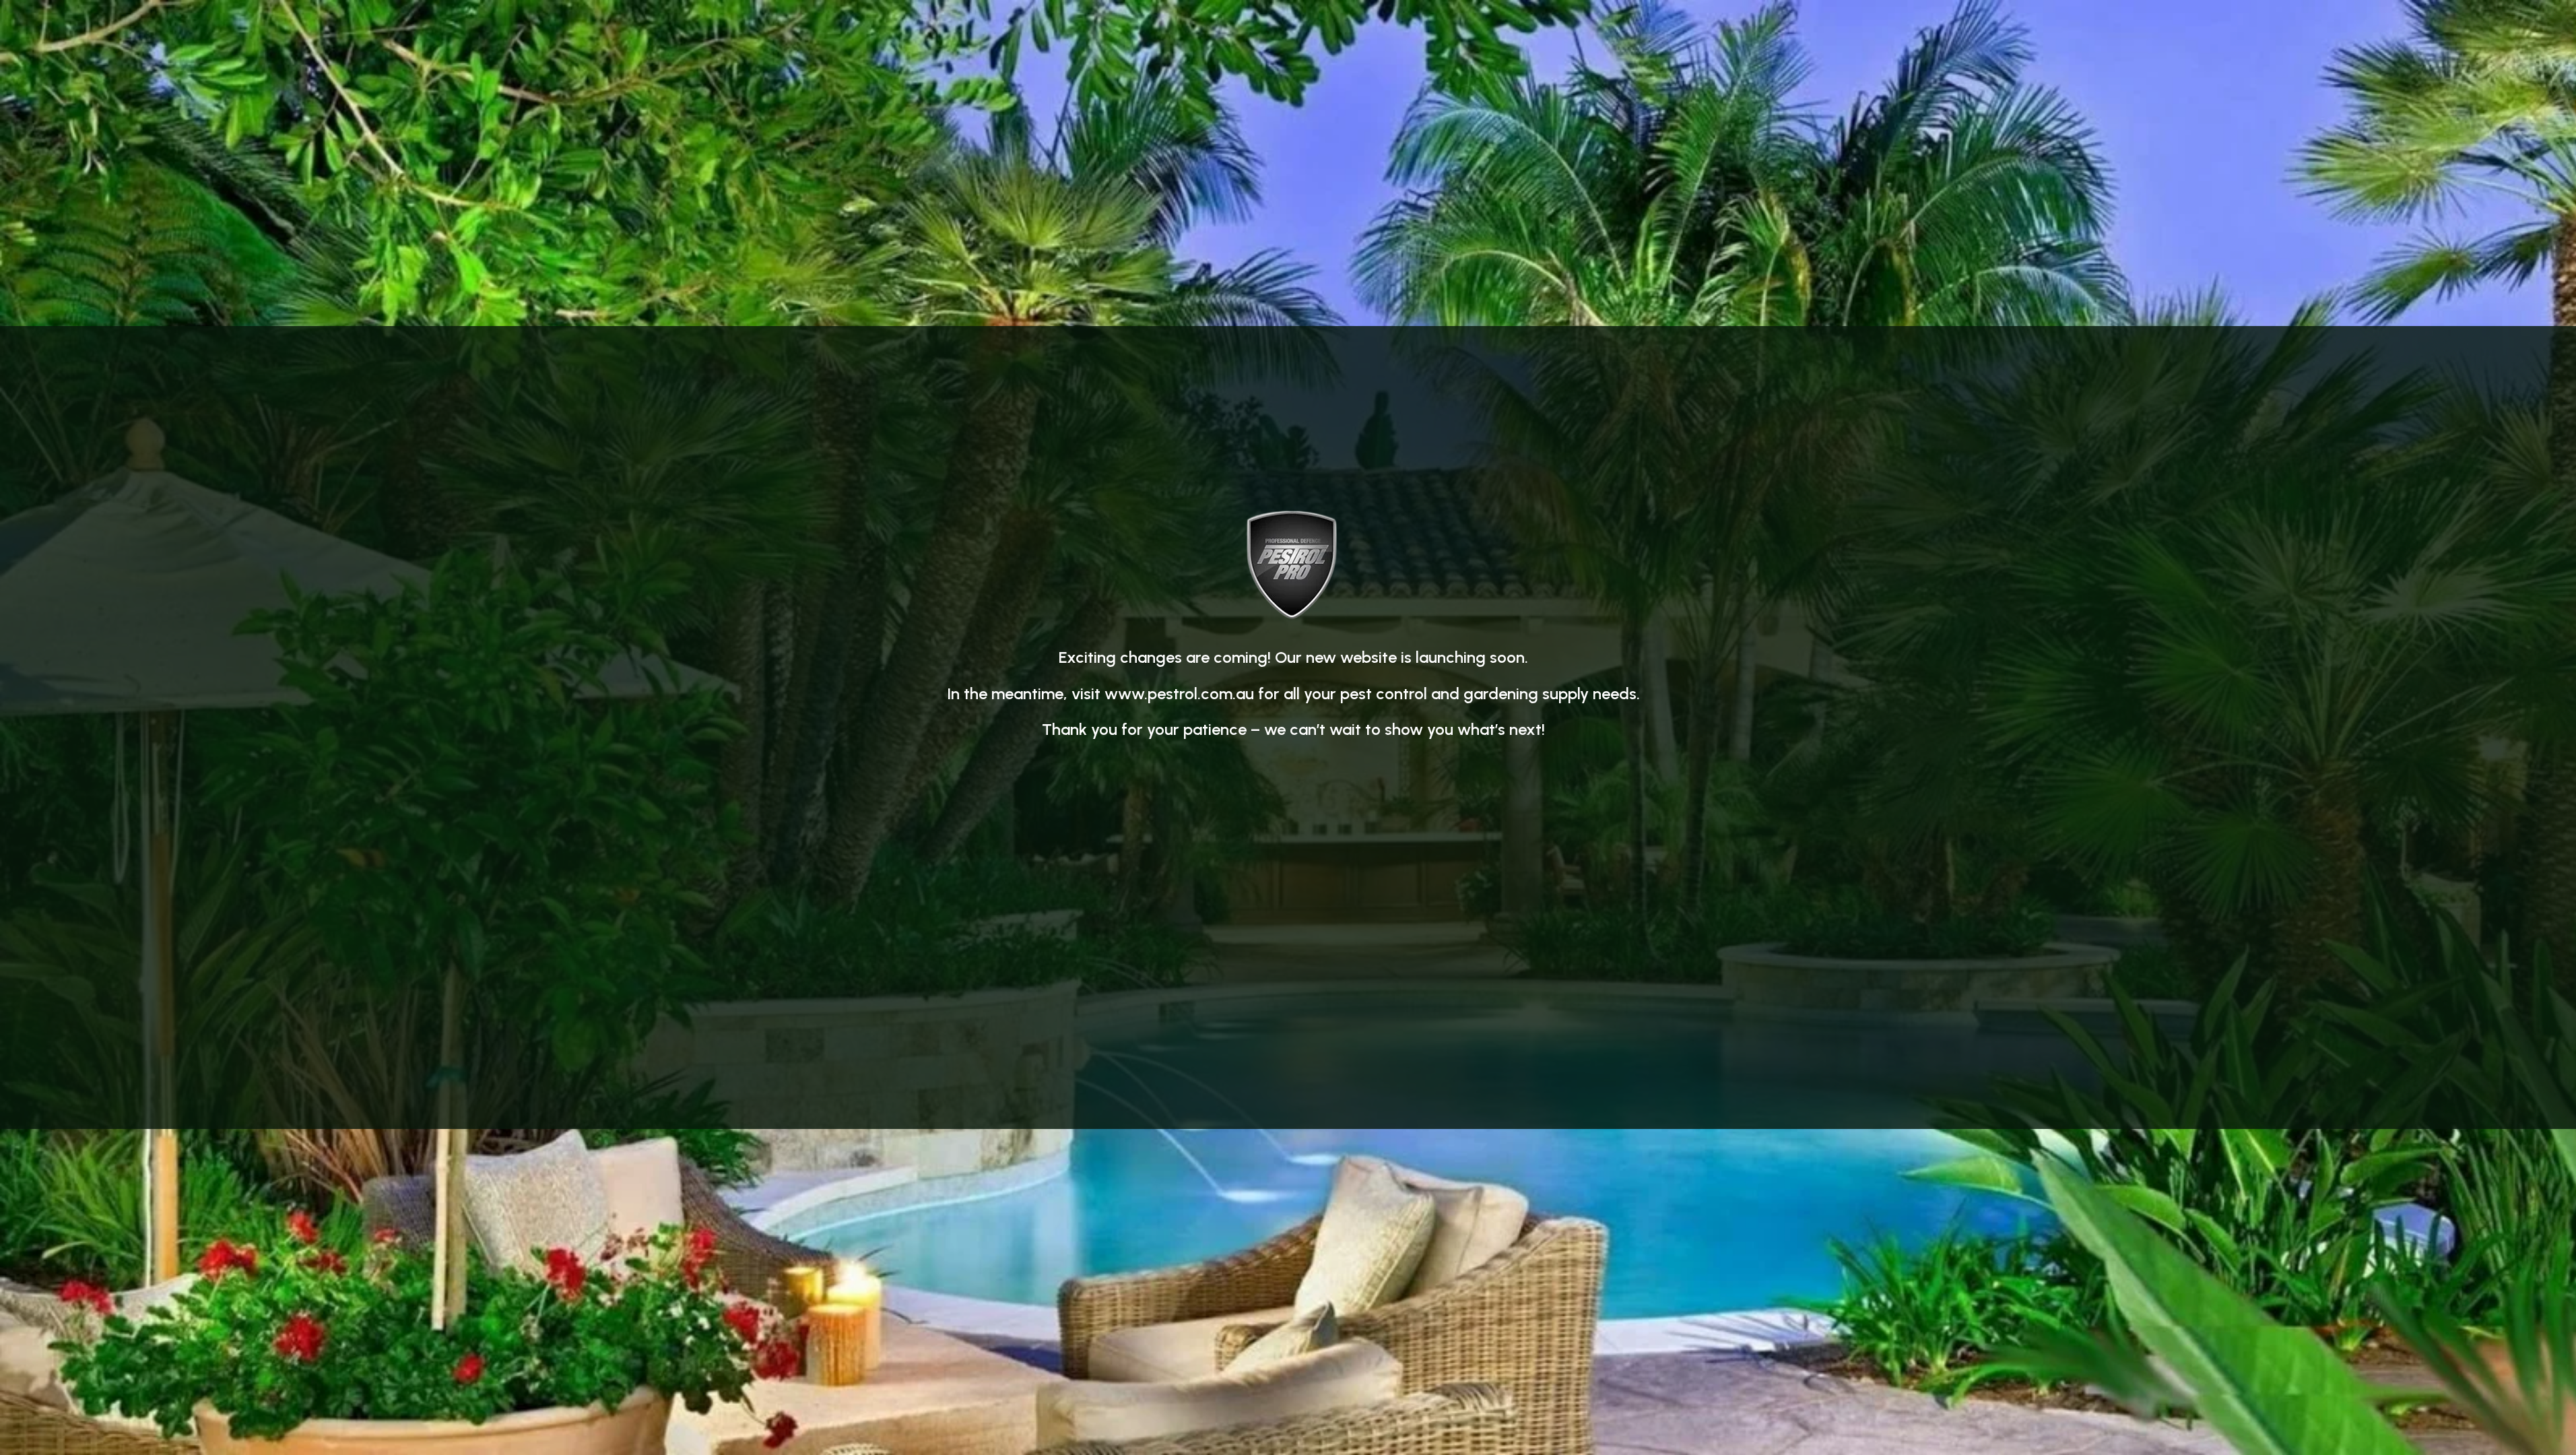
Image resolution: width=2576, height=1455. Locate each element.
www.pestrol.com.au (1179, 693)
